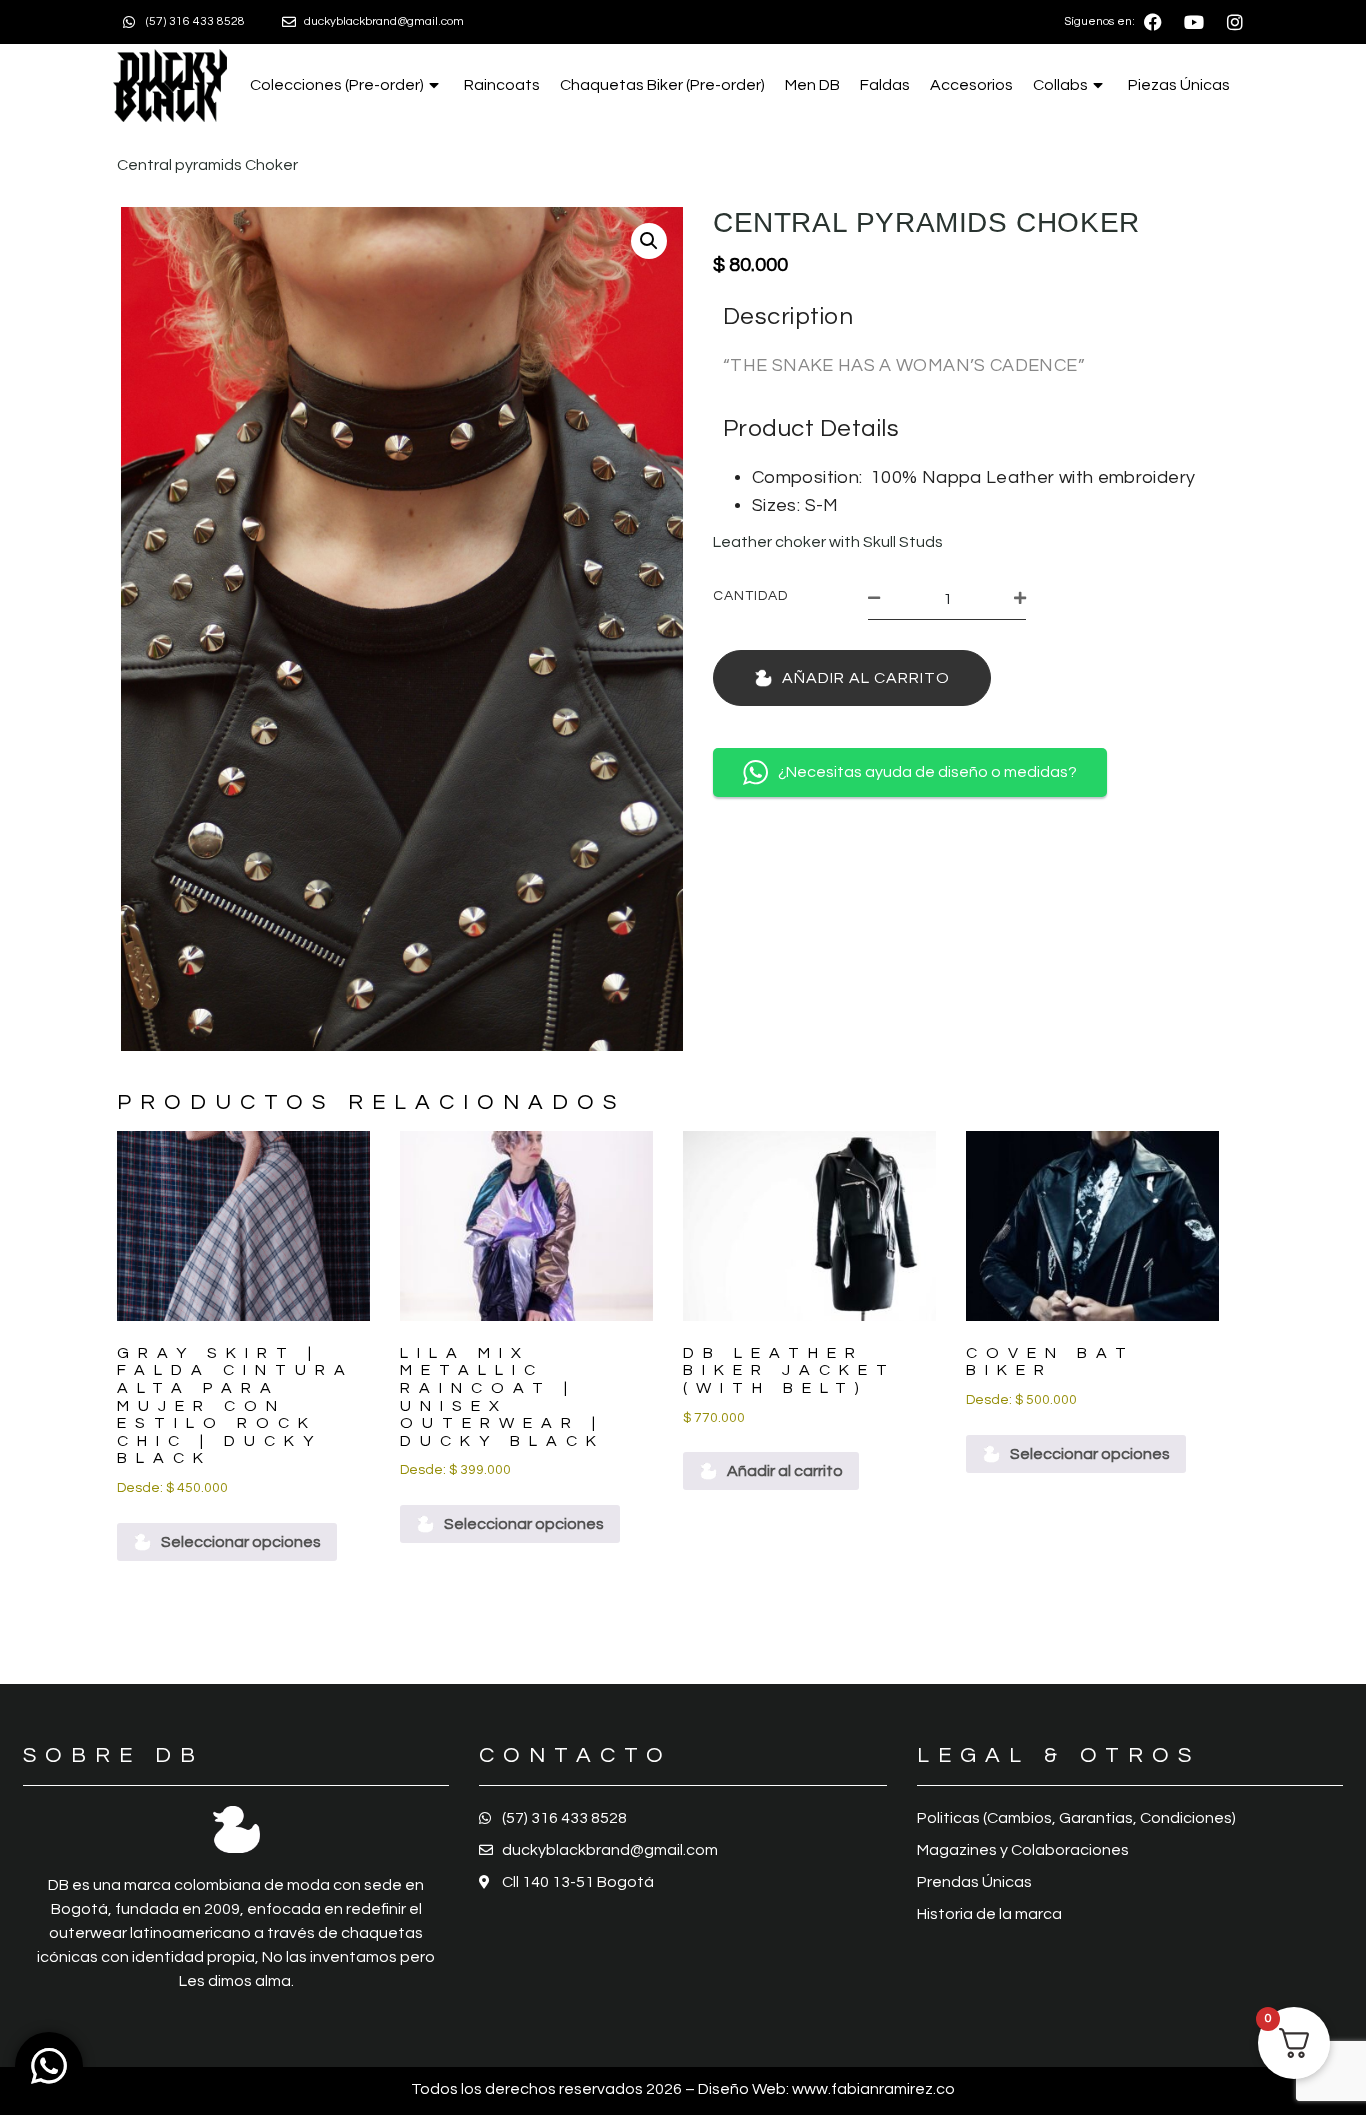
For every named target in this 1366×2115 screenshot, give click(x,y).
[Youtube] (1194, 22)
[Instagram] (1235, 22)
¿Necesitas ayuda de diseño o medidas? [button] (927, 772)
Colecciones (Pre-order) (337, 85)
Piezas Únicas (1179, 85)
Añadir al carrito (866, 678)
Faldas (885, 85)
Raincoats (502, 85)
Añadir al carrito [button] (785, 1471)
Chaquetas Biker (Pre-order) (662, 85)
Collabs (1060, 85)
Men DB (812, 85)
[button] (649, 241)
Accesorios (971, 85)
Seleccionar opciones (241, 1542)
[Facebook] (1153, 22)
